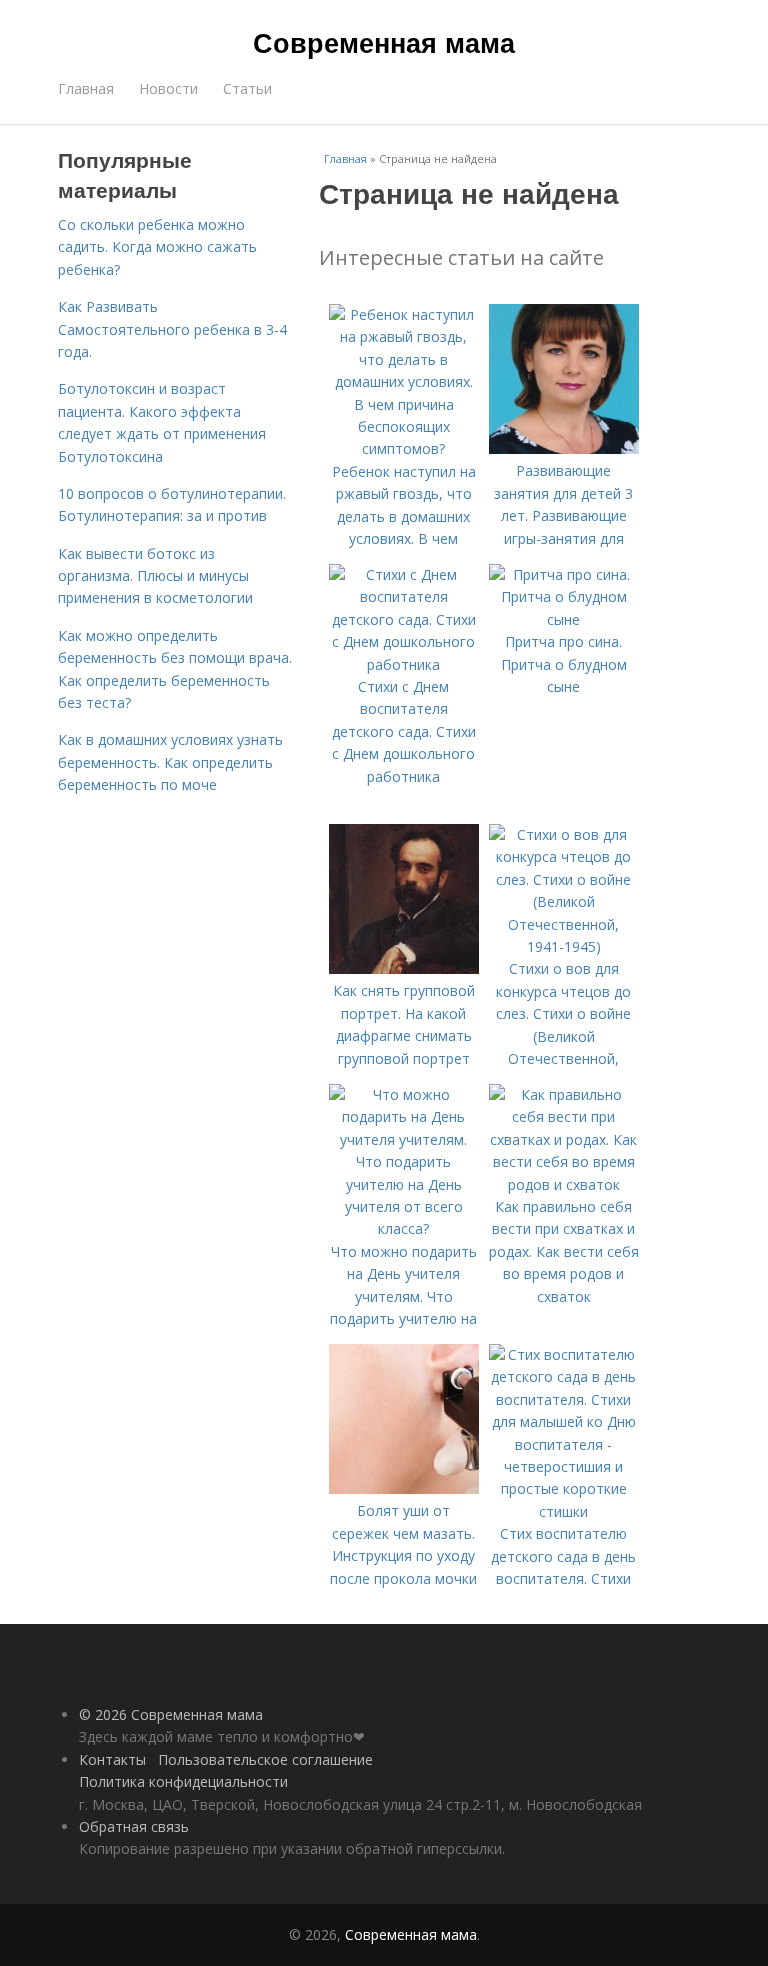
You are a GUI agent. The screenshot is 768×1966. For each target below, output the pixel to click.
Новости (168, 88)
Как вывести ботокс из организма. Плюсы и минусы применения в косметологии (155, 576)
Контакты (112, 1759)
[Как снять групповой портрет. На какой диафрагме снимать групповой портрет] (404, 968)
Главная (86, 88)
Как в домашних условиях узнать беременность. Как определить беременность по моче (170, 762)
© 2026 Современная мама (171, 1714)
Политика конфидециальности (183, 1781)
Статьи (247, 88)
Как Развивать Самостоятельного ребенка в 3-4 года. (172, 329)
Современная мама (384, 42)
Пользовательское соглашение (265, 1759)
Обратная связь (134, 1826)
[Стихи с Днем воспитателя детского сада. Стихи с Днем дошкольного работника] (404, 664)
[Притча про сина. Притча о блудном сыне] (564, 619)
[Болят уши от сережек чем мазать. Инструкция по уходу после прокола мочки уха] (404, 1488)
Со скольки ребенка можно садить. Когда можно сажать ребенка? (157, 247)
